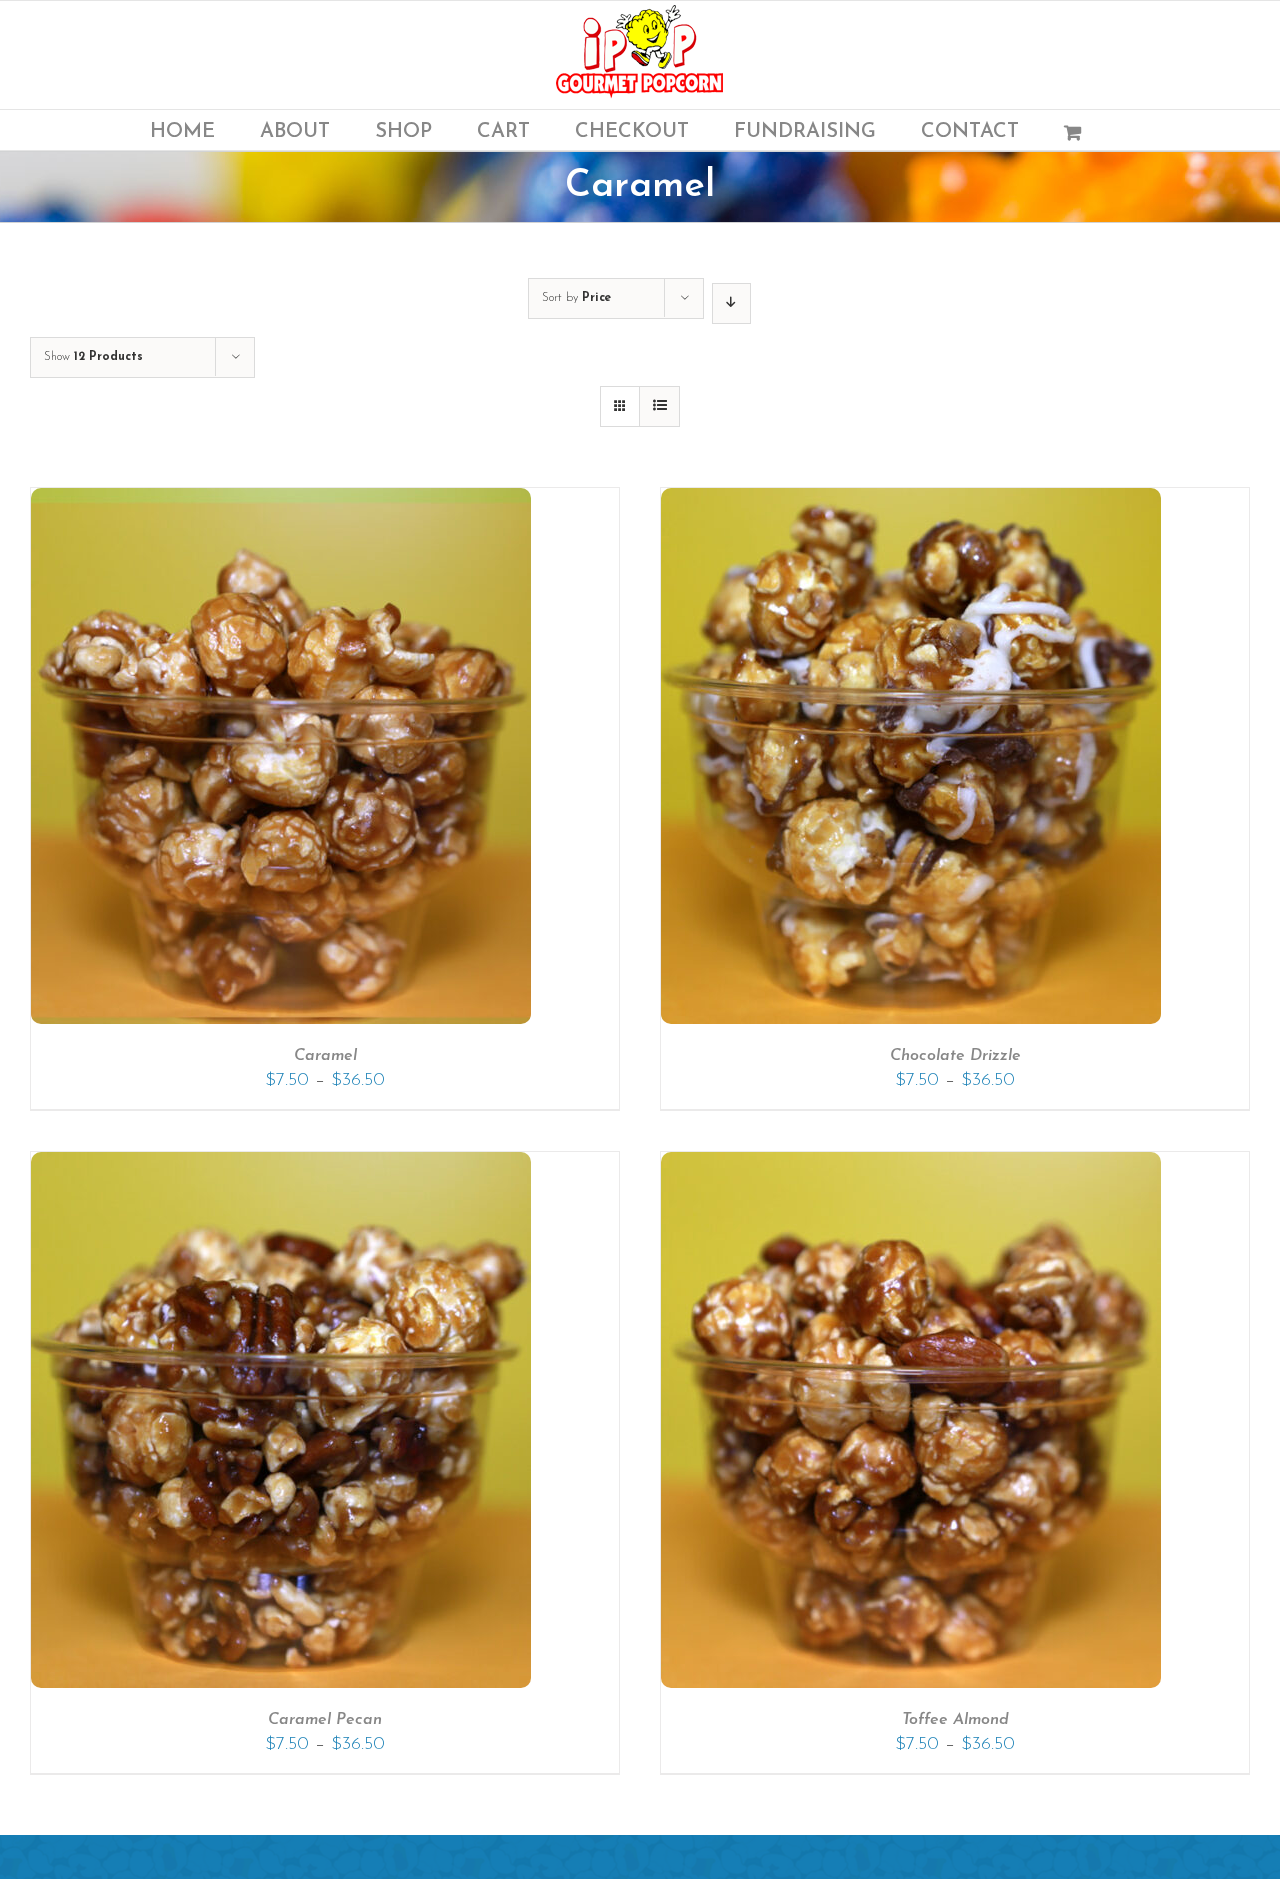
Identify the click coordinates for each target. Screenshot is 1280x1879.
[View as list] (659, 406)
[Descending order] (731, 303)
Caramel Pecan (325, 1720)
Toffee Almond (955, 1720)
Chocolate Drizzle (955, 1056)
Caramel (325, 1056)
